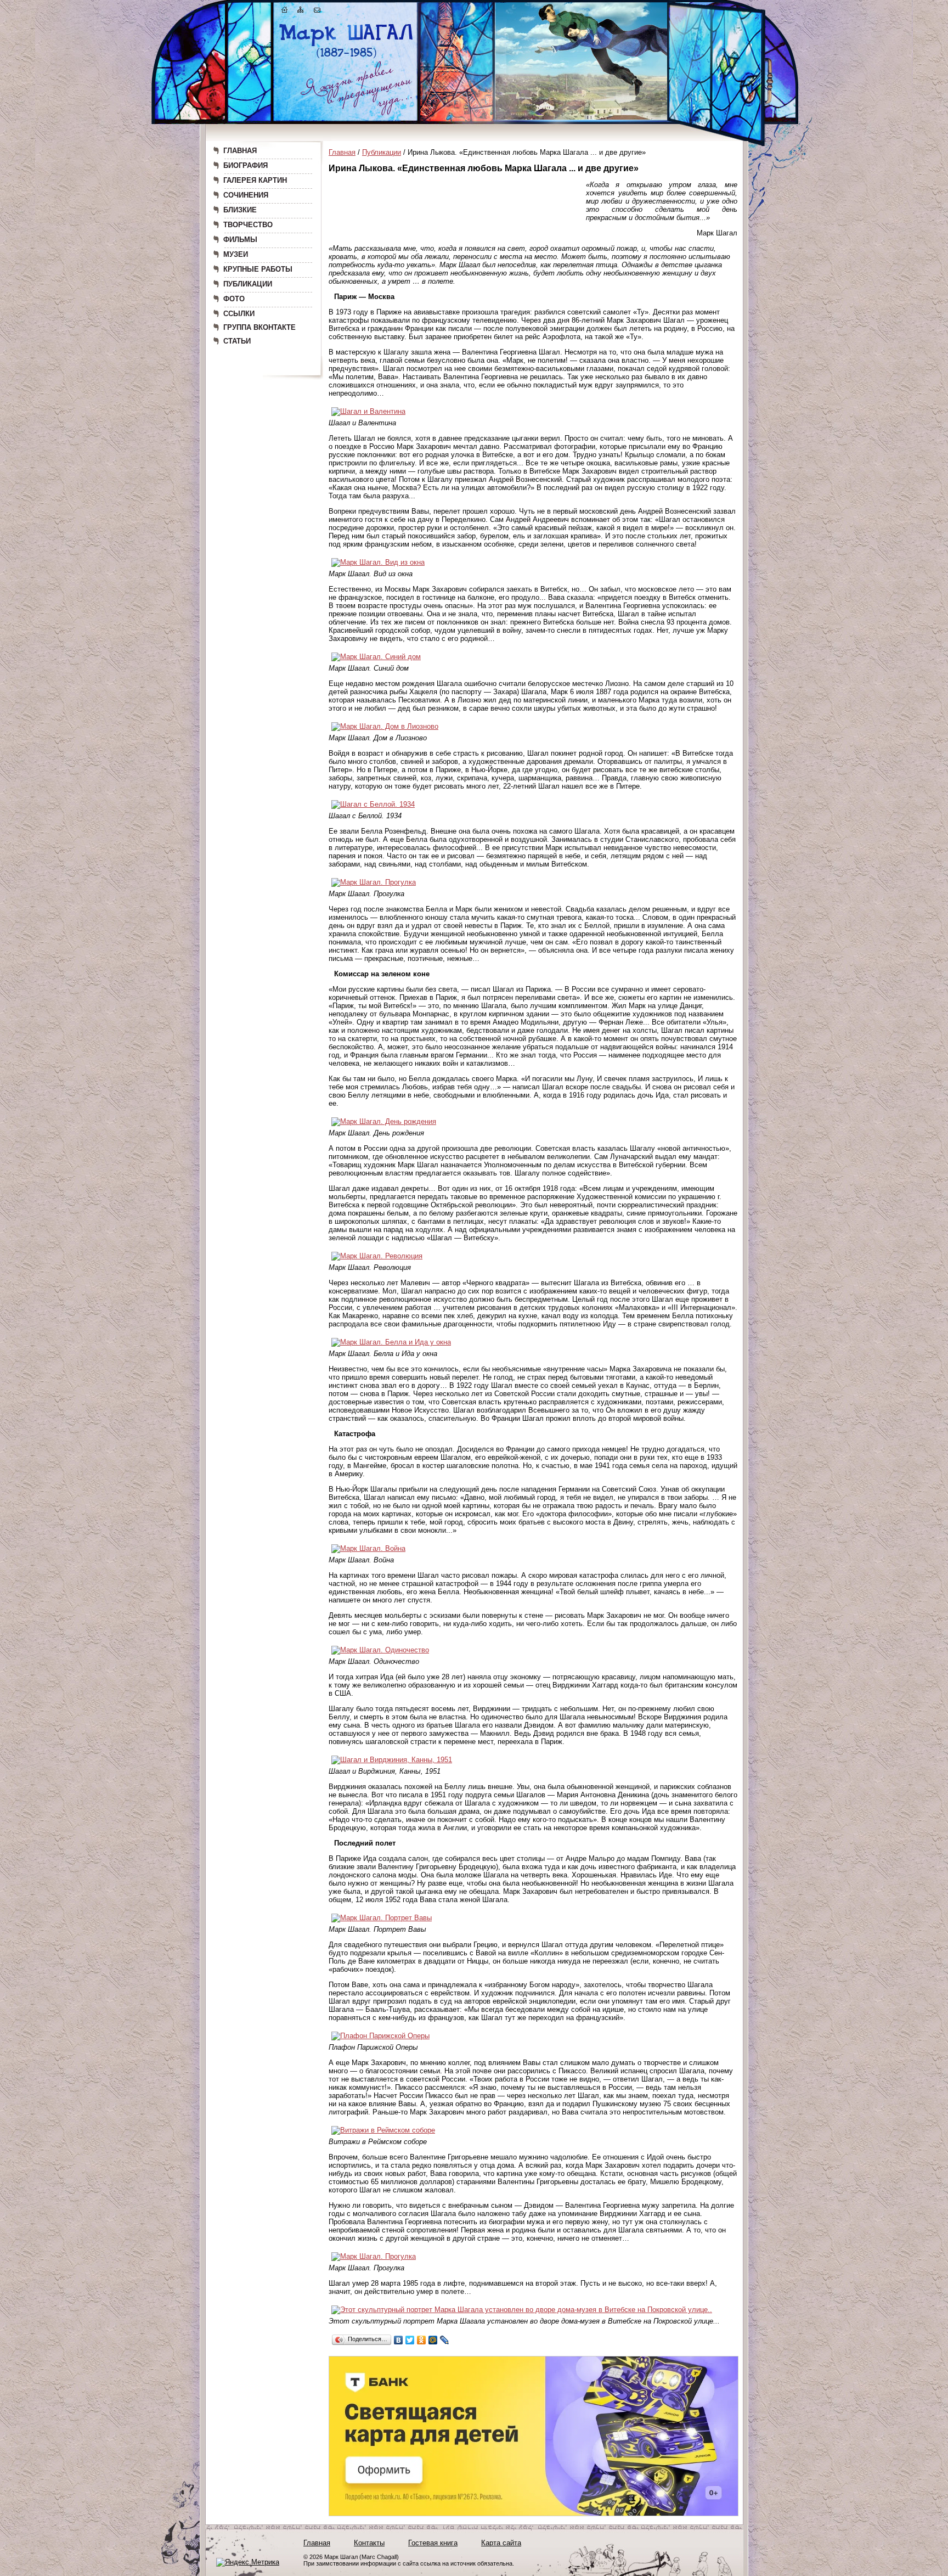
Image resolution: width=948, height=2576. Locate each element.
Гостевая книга (433, 2543)
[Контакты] (317, 12)
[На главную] (285, 12)
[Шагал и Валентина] (368, 411)
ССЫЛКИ (239, 314)
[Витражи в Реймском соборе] (383, 2130)
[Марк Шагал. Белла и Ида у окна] (391, 1342)
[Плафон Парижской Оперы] (380, 2036)
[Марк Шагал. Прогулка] (374, 882)
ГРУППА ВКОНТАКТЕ (259, 327)
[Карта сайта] (301, 12)
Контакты (369, 2543)
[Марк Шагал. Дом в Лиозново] (385, 726)
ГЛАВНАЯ (240, 151)
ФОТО (234, 299)
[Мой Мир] (433, 2340)
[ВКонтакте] (399, 2340)
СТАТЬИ (237, 341)
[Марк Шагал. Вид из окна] (378, 562)
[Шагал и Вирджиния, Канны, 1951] (392, 1760)
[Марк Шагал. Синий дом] (376, 657)
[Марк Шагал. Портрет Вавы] (382, 1918)
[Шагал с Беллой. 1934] (373, 804)
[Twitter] (410, 2340)
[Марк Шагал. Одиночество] (380, 1650)
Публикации (382, 152)
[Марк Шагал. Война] (368, 1548)
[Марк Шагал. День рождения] (384, 1121)
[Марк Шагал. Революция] (377, 1256)
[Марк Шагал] (346, 58)
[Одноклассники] (422, 2340)
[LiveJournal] (445, 2340)
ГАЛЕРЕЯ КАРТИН (255, 180)
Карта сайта (501, 2543)
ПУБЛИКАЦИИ (248, 284)
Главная (342, 152)
